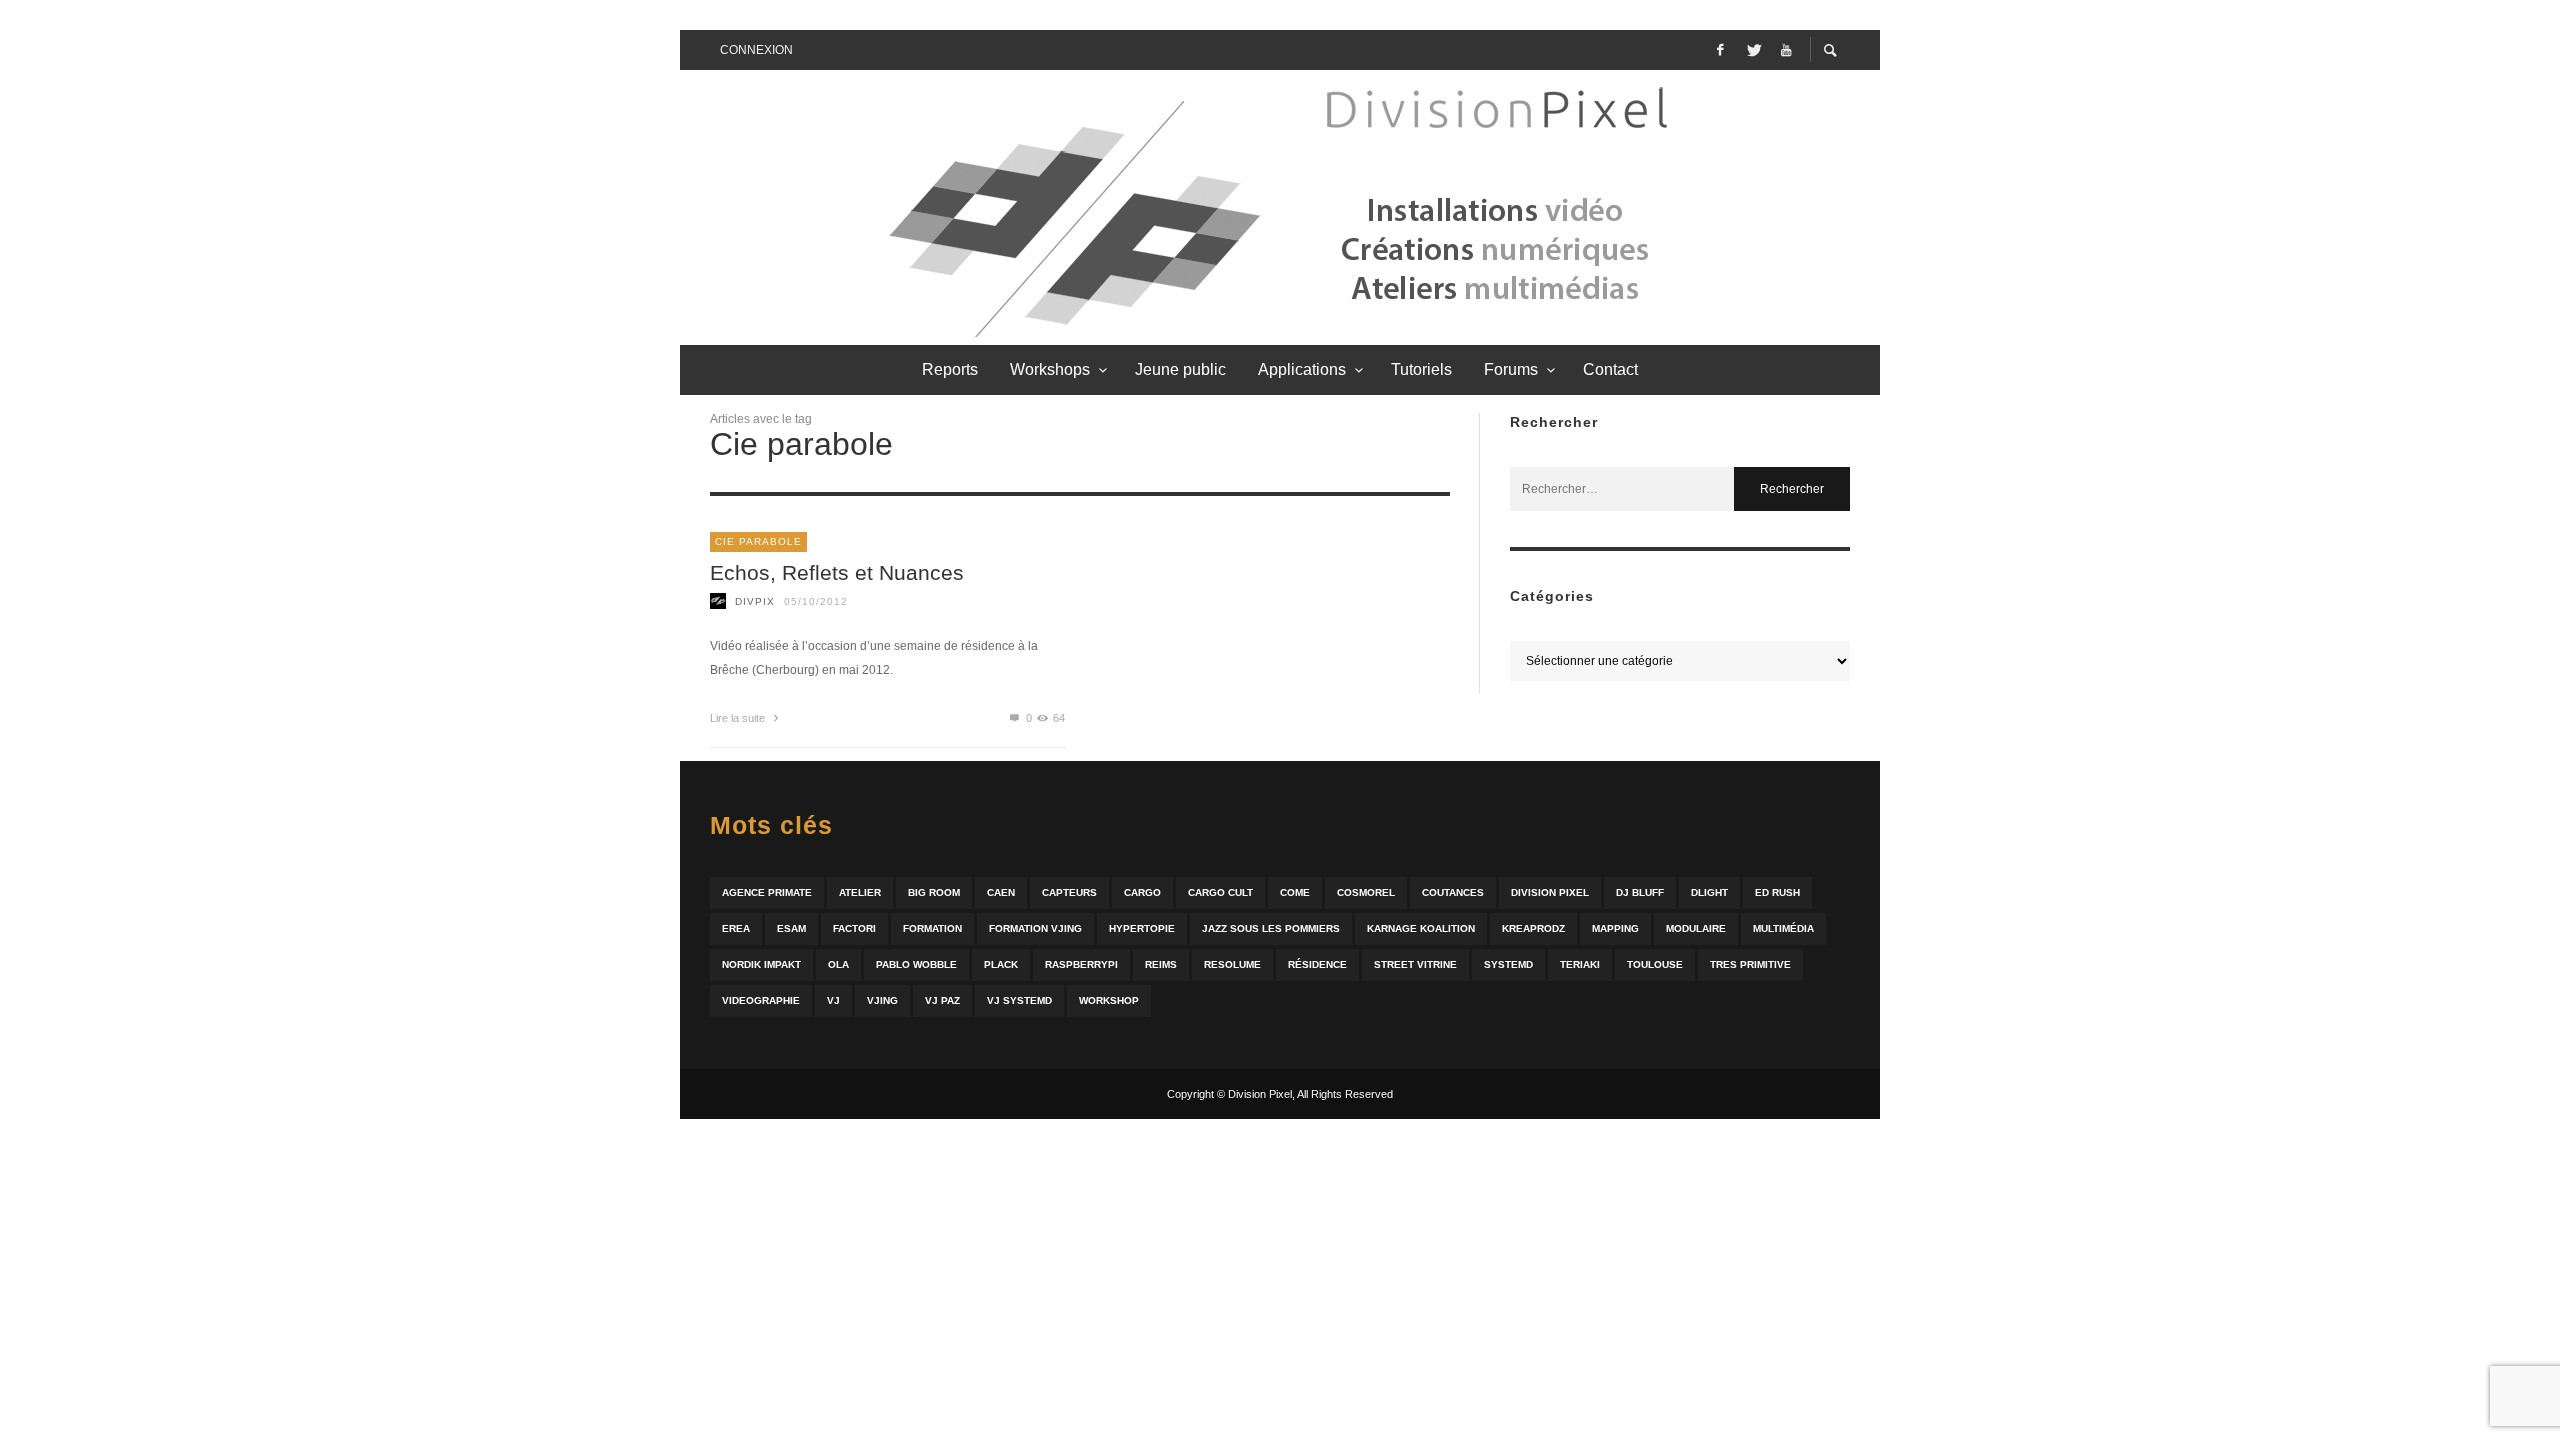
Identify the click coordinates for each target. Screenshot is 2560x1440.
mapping (1615, 928)
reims (1161, 964)
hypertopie (1142, 928)
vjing (882, 1000)
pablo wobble (916, 964)
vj (833, 1000)
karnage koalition (1421, 928)
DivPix (755, 601)
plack (1001, 964)
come (1295, 892)
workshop (1109, 1000)
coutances (1453, 892)
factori (854, 928)
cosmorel (1366, 892)
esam (791, 928)
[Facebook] (1720, 50)
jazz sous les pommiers (1271, 928)
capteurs (1069, 892)
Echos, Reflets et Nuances (837, 572)
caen (1001, 892)
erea (736, 928)
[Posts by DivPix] (718, 601)
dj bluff (1640, 892)
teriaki (1580, 964)
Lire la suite (739, 718)
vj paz (942, 1000)
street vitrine (1415, 964)
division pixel (1550, 892)
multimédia (1783, 928)
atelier (860, 892)
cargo (1142, 892)
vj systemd (1019, 1000)
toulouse (1655, 964)
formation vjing (1035, 928)
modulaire (1696, 928)
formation (932, 928)
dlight (1709, 892)
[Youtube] (1786, 50)
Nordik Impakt (761, 964)
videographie (761, 1000)
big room (934, 892)
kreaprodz (1533, 928)
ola (838, 964)
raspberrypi (1081, 964)
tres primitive (1750, 964)
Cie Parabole (758, 541)
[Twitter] (1753, 50)
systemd (1508, 964)
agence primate (767, 892)
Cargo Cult (1220, 892)
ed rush (1777, 892)
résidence (1317, 964)
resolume (1232, 964)
